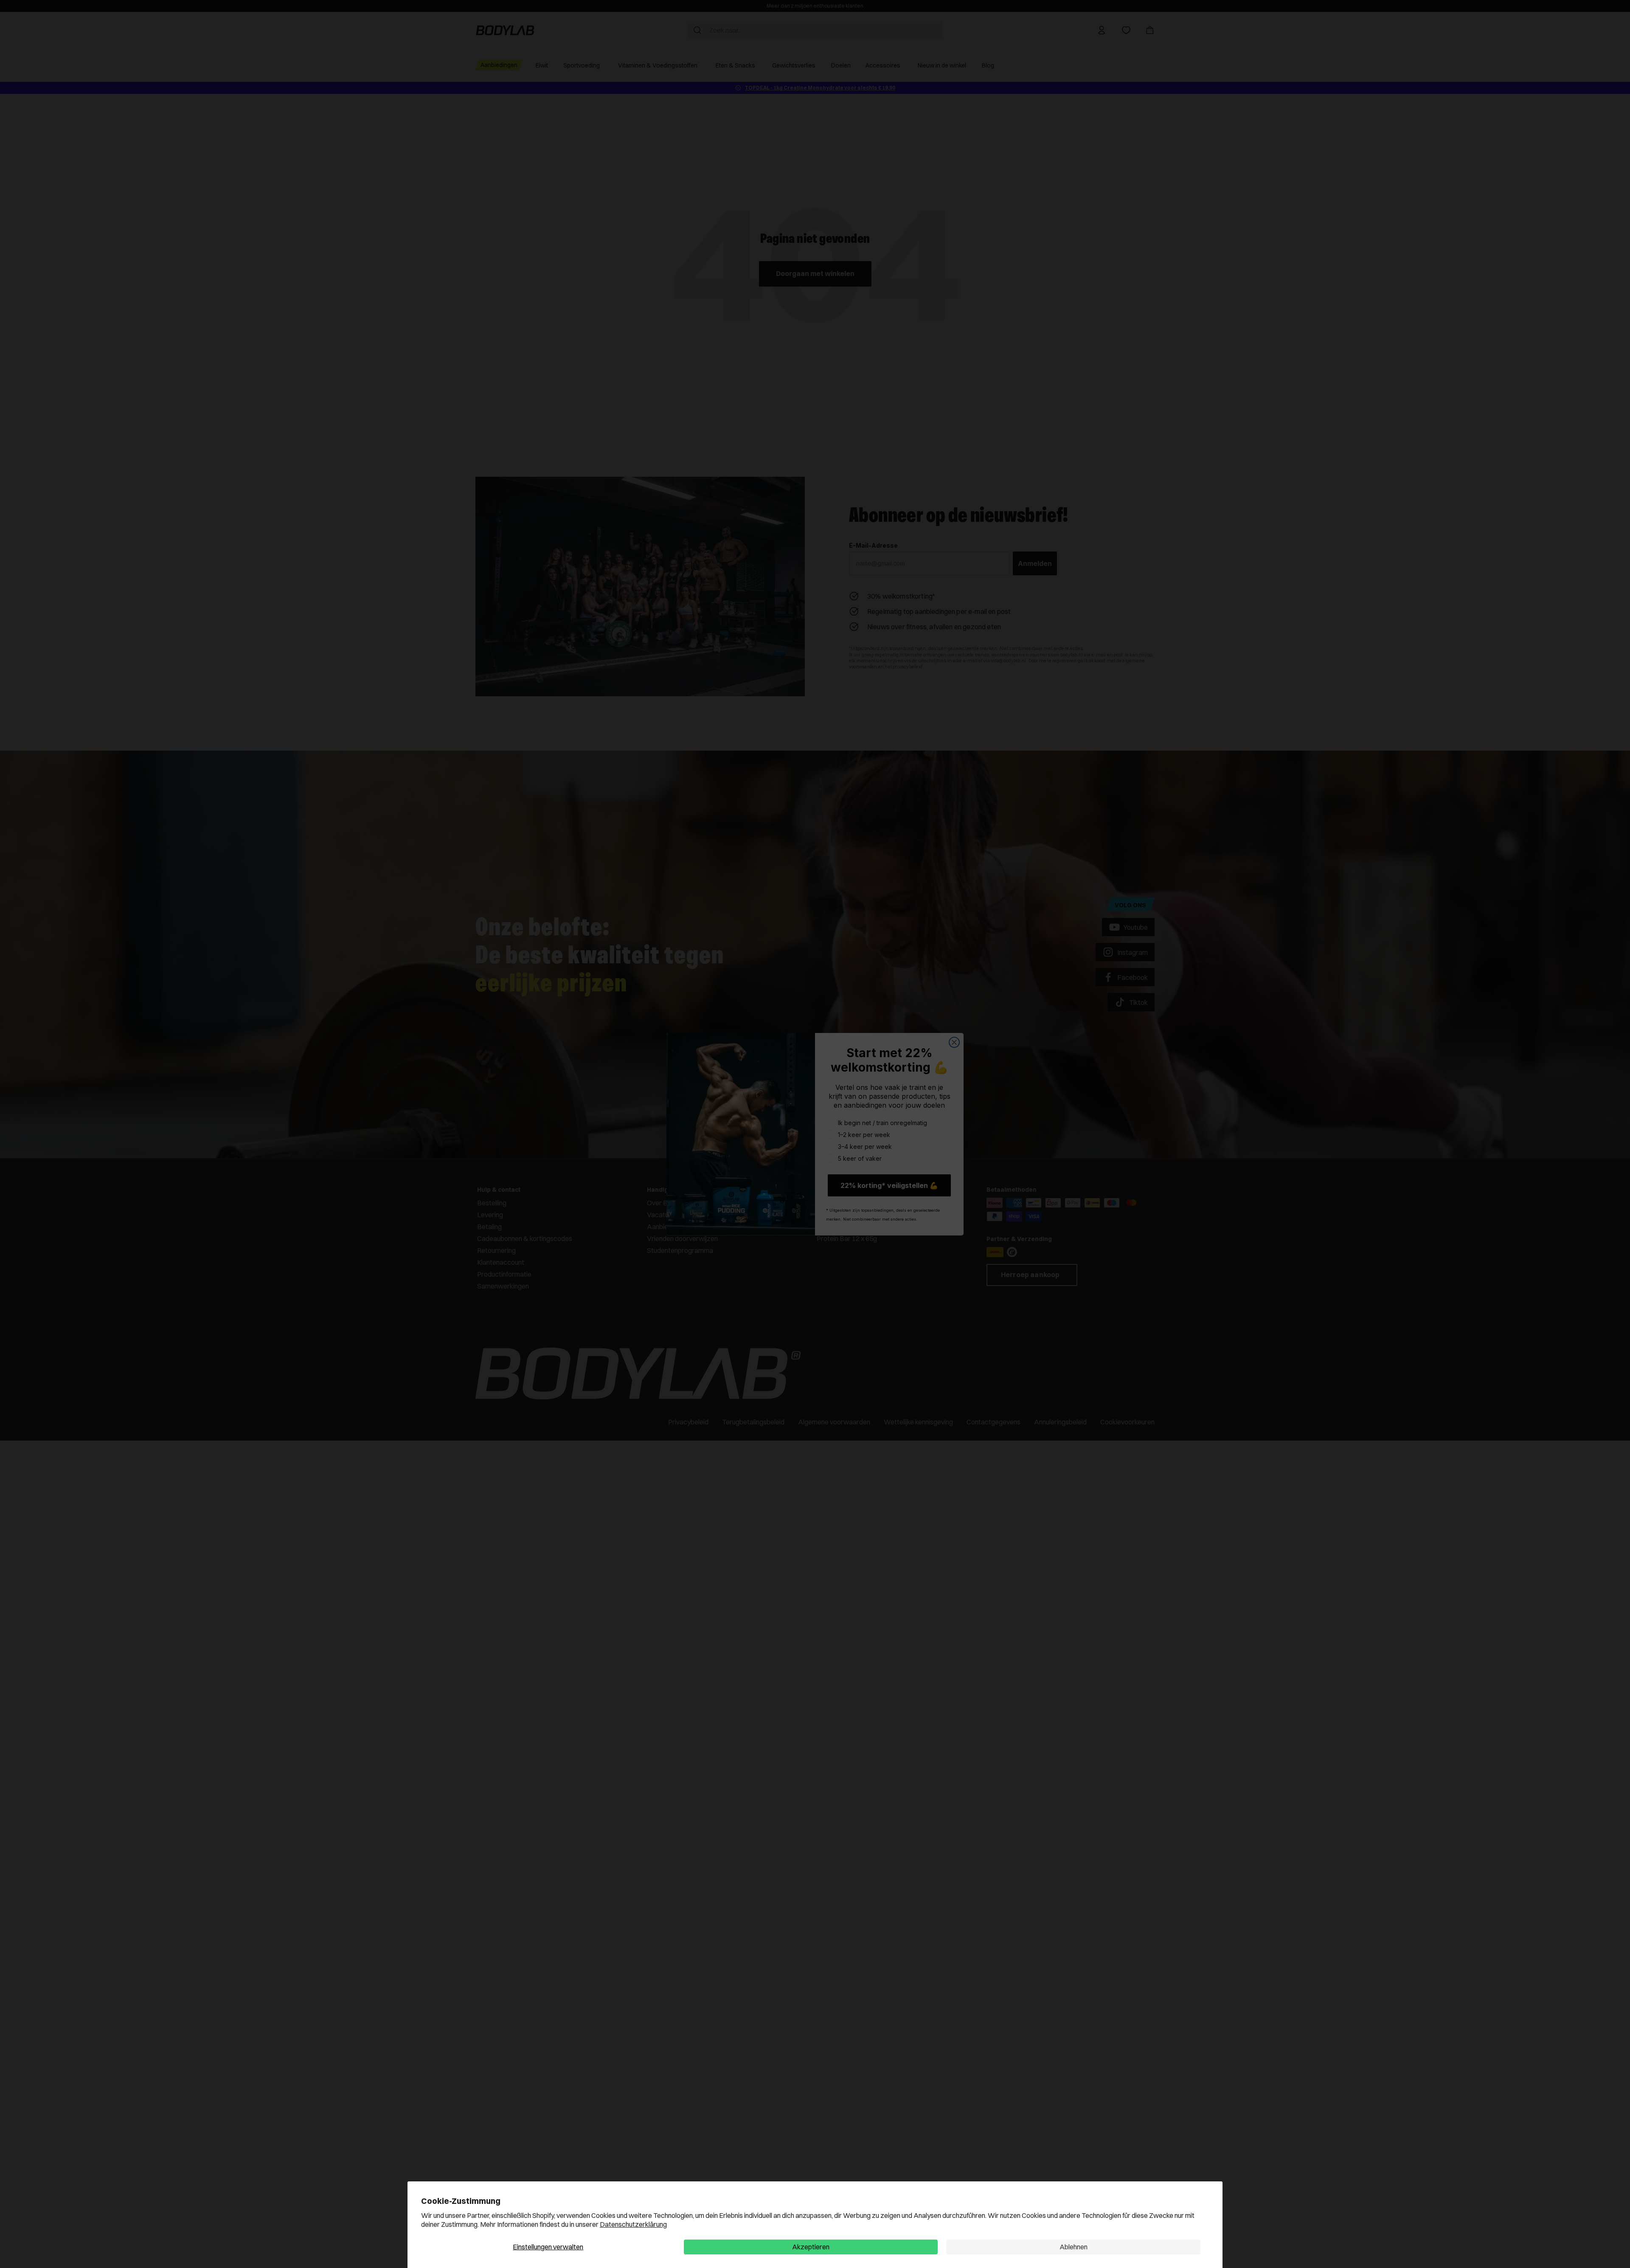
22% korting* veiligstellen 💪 (889, 1185)
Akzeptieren (811, 2247)
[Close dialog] (954, 1042)
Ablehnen (1074, 2247)
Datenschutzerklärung (633, 2224)
